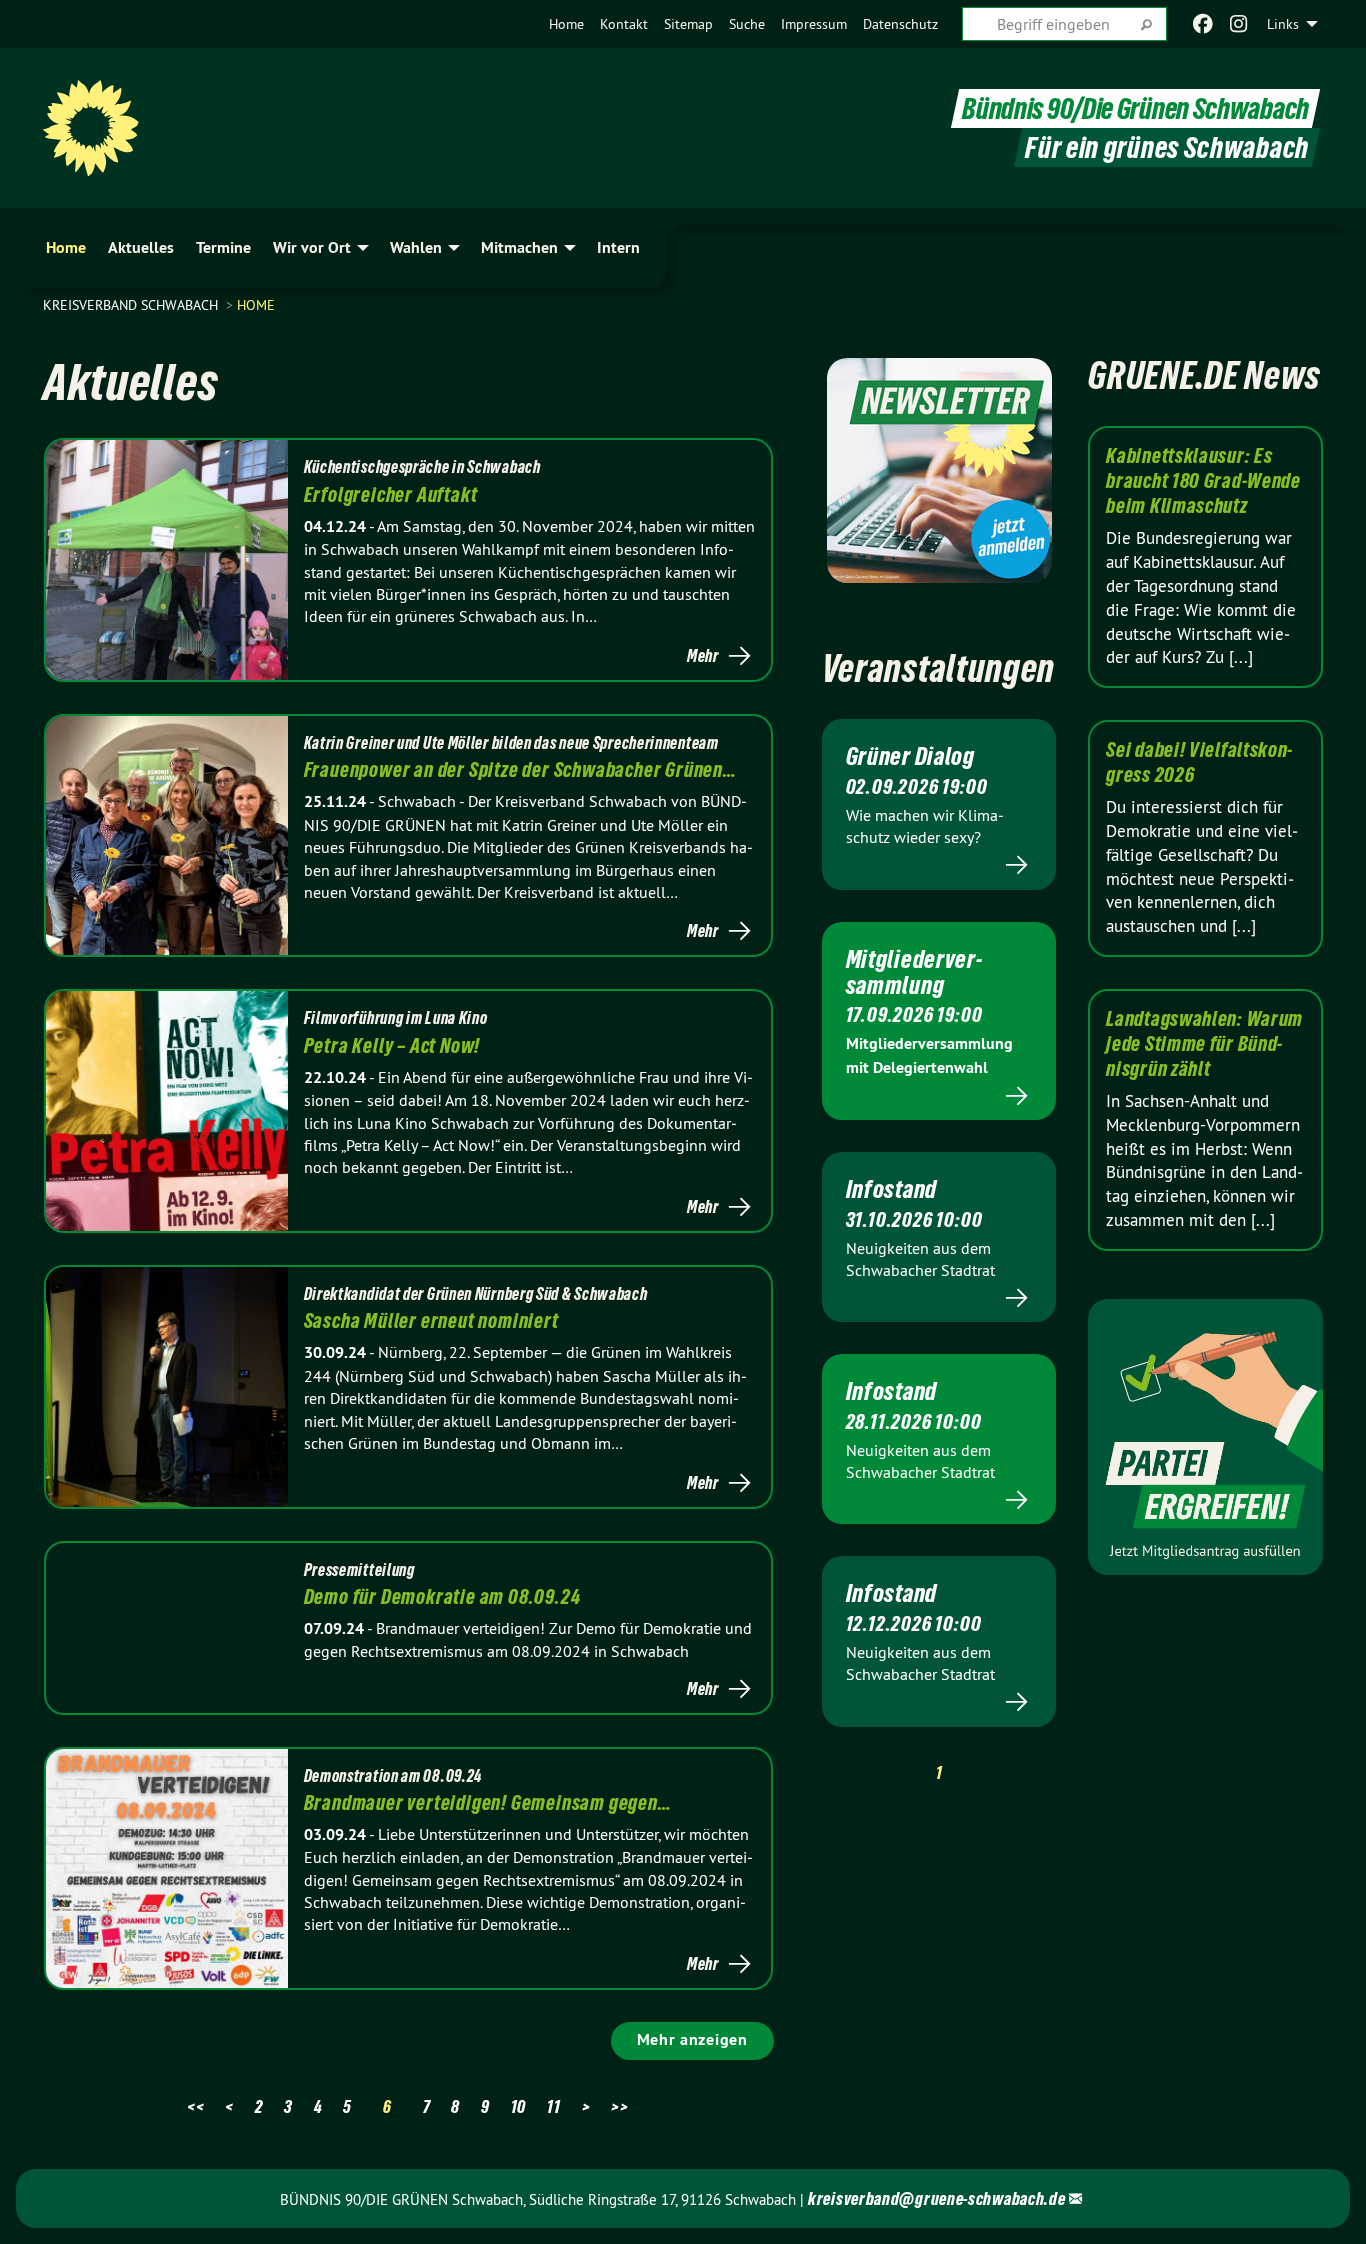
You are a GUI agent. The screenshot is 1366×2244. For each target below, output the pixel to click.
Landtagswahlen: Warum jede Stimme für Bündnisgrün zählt (1204, 1044)
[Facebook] (1202, 24)
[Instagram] (1239, 24)
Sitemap (688, 24)
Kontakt (624, 24)
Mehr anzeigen (692, 2039)
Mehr (703, 656)
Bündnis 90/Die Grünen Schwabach (1135, 108)
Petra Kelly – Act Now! (392, 1046)
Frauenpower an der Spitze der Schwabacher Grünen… (520, 770)
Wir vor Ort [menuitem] (312, 247)
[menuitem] (566, 24)
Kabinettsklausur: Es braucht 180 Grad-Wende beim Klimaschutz (1203, 481)
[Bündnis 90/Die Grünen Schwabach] (91, 128)
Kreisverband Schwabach (132, 305)
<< (195, 2106)
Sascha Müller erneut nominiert (431, 1321)
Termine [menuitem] (223, 247)
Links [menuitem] (1283, 24)
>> (619, 2106)
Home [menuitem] (66, 247)
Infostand (891, 1189)
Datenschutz (900, 24)
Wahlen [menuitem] (416, 247)
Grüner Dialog (910, 756)
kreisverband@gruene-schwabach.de (936, 2198)
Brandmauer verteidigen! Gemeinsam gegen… (488, 1803)
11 (553, 2106)
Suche (747, 24)
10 (518, 2106)
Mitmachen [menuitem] (519, 247)
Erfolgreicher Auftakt (391, 495)
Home (566, 24)
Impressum (814, 24)
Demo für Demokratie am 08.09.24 (442, 1597)
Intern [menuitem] (618, 247)
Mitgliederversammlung (914, 972)
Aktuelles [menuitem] (141, 247)
